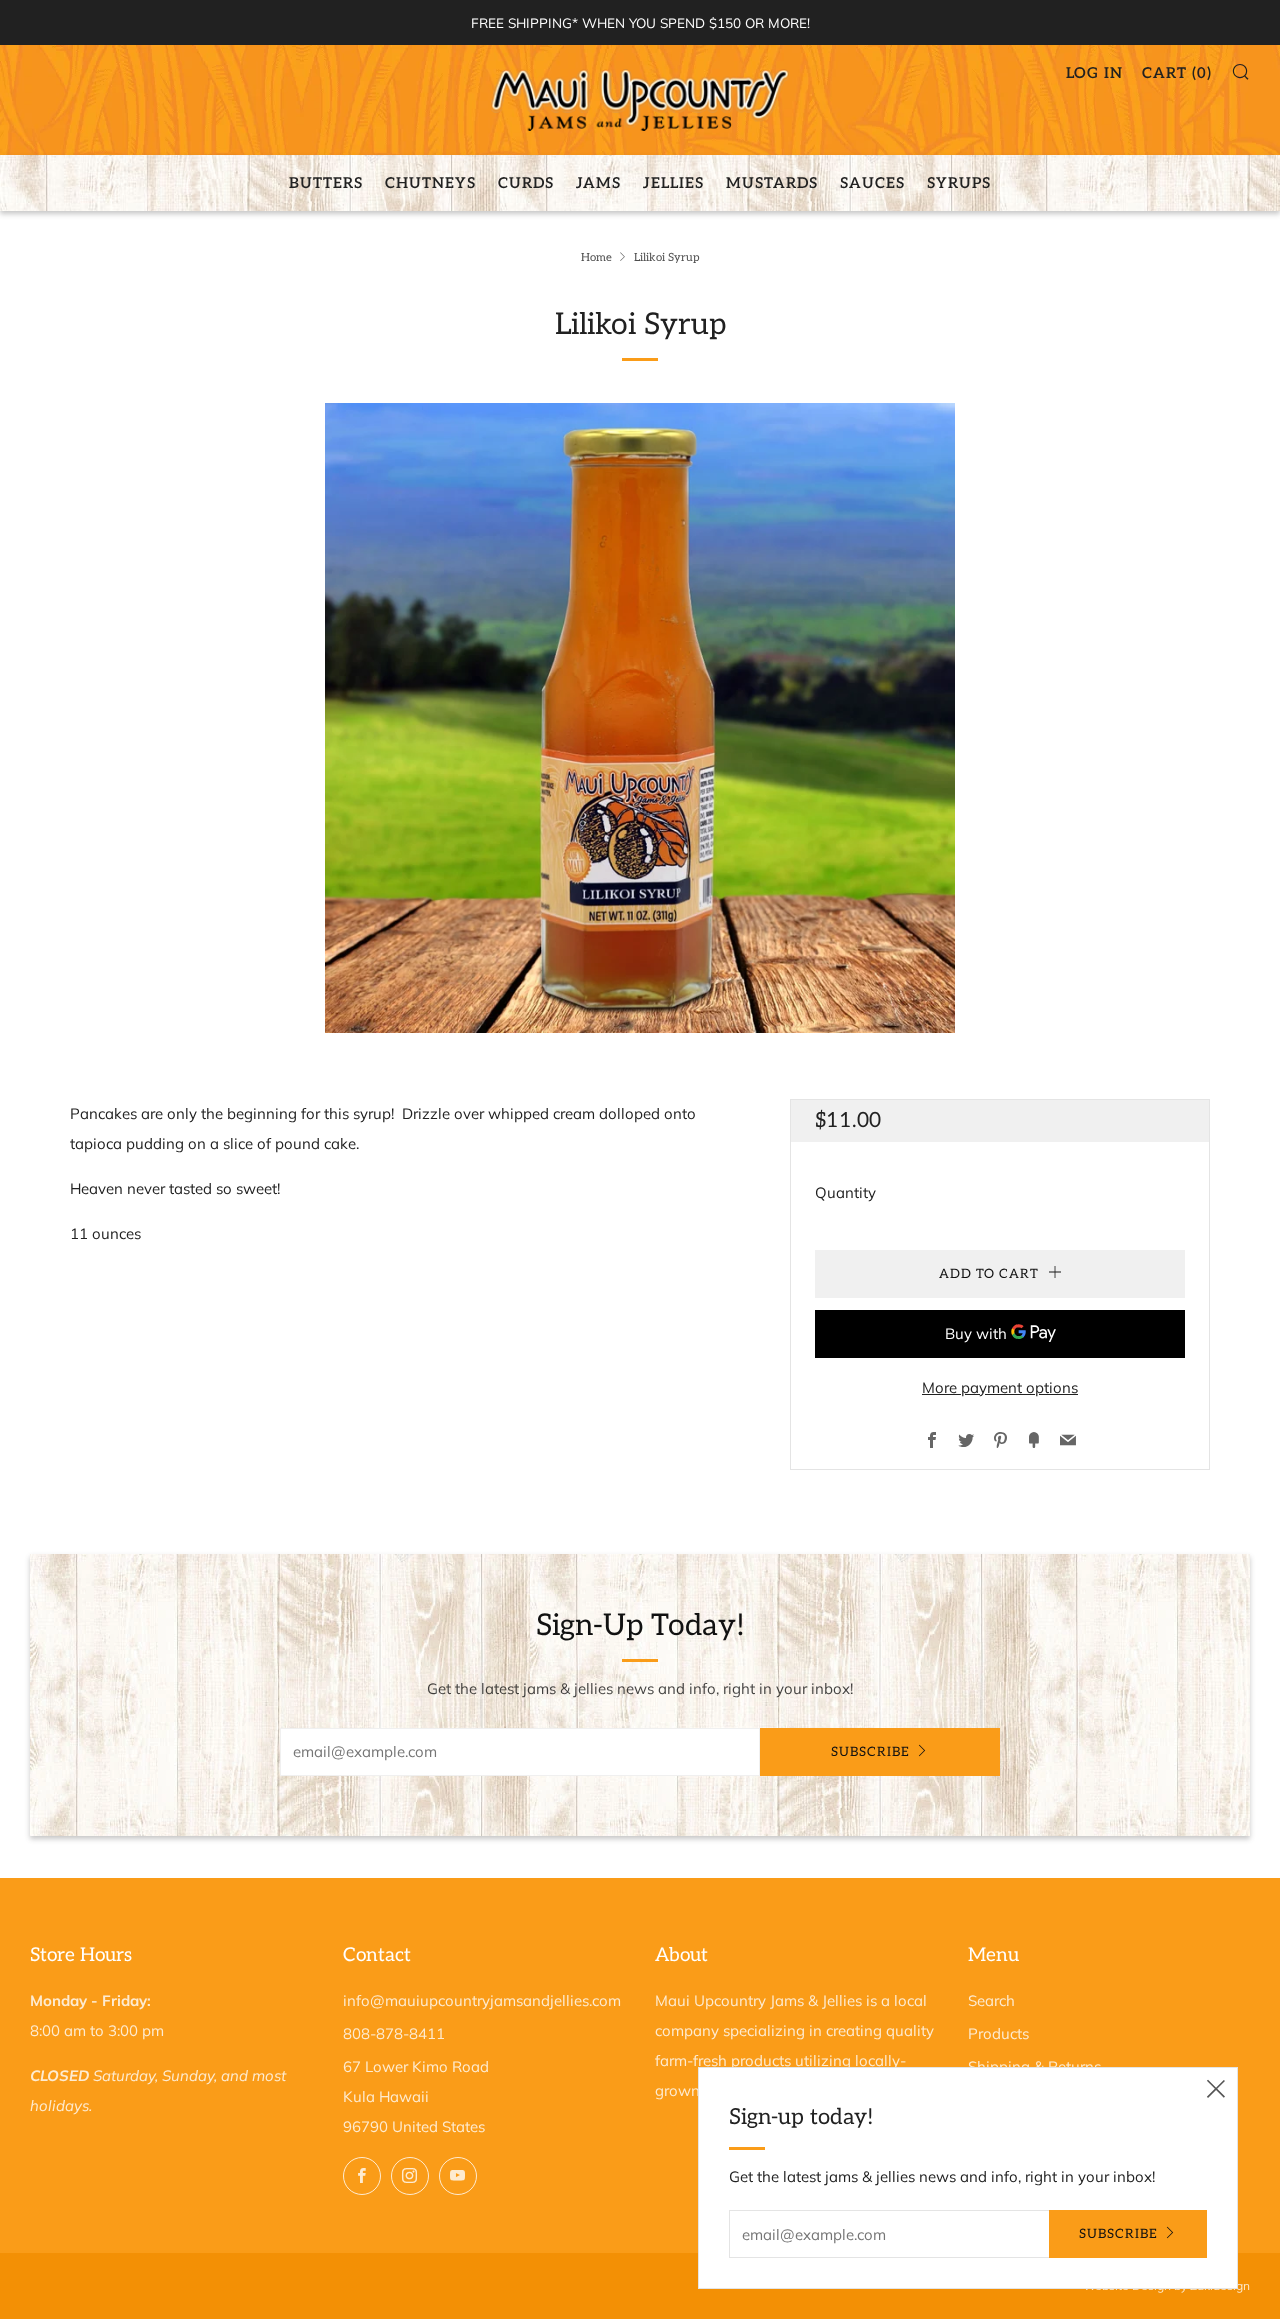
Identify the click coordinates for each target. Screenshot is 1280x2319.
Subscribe (870, 1752)
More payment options (1000, 1387)
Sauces (872, 183)
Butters (326, 183)
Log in (1094, 73)
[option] (640, 718)
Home (596, 257)
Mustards (772, 183)
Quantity (845, 1192)
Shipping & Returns (1034, 2066)
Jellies (673, 183)
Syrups (959, 183)
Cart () (1177, 73)
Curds (526, 183)
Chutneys (430, 183)
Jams (598, 183)
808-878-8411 (394, 2033)
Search (991, 2000)
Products (998, 2033)
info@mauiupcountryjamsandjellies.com (482, 2000)
